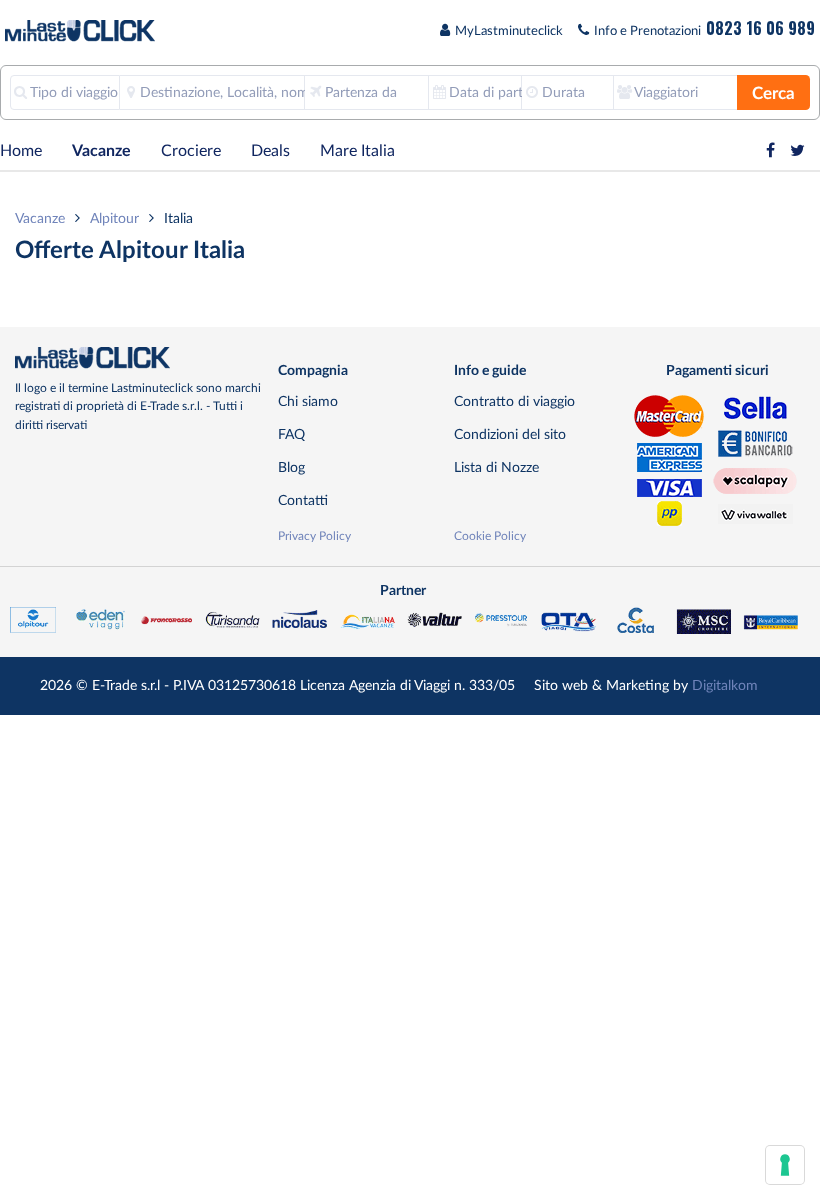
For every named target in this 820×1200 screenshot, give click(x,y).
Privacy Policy (314, 536)
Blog (291, 467)
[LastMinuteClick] (139, 358)
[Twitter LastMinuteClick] (797, 151)
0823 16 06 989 (760, 28)
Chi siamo (308, 401)
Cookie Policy (490, 536)
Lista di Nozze (496, 467)
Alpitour (114, 218)
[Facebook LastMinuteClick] (770, 151)
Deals (270, 151)
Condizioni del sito (510, 434)
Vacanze (101, 151)
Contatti (303, 500)
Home (21, 151)
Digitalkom (725, 685)
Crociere (191, 151)
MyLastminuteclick (509, 31)
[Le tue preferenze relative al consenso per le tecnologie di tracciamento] (785, 1165)
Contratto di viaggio (514, 401)
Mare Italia (357, 151)
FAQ (291, 434)
